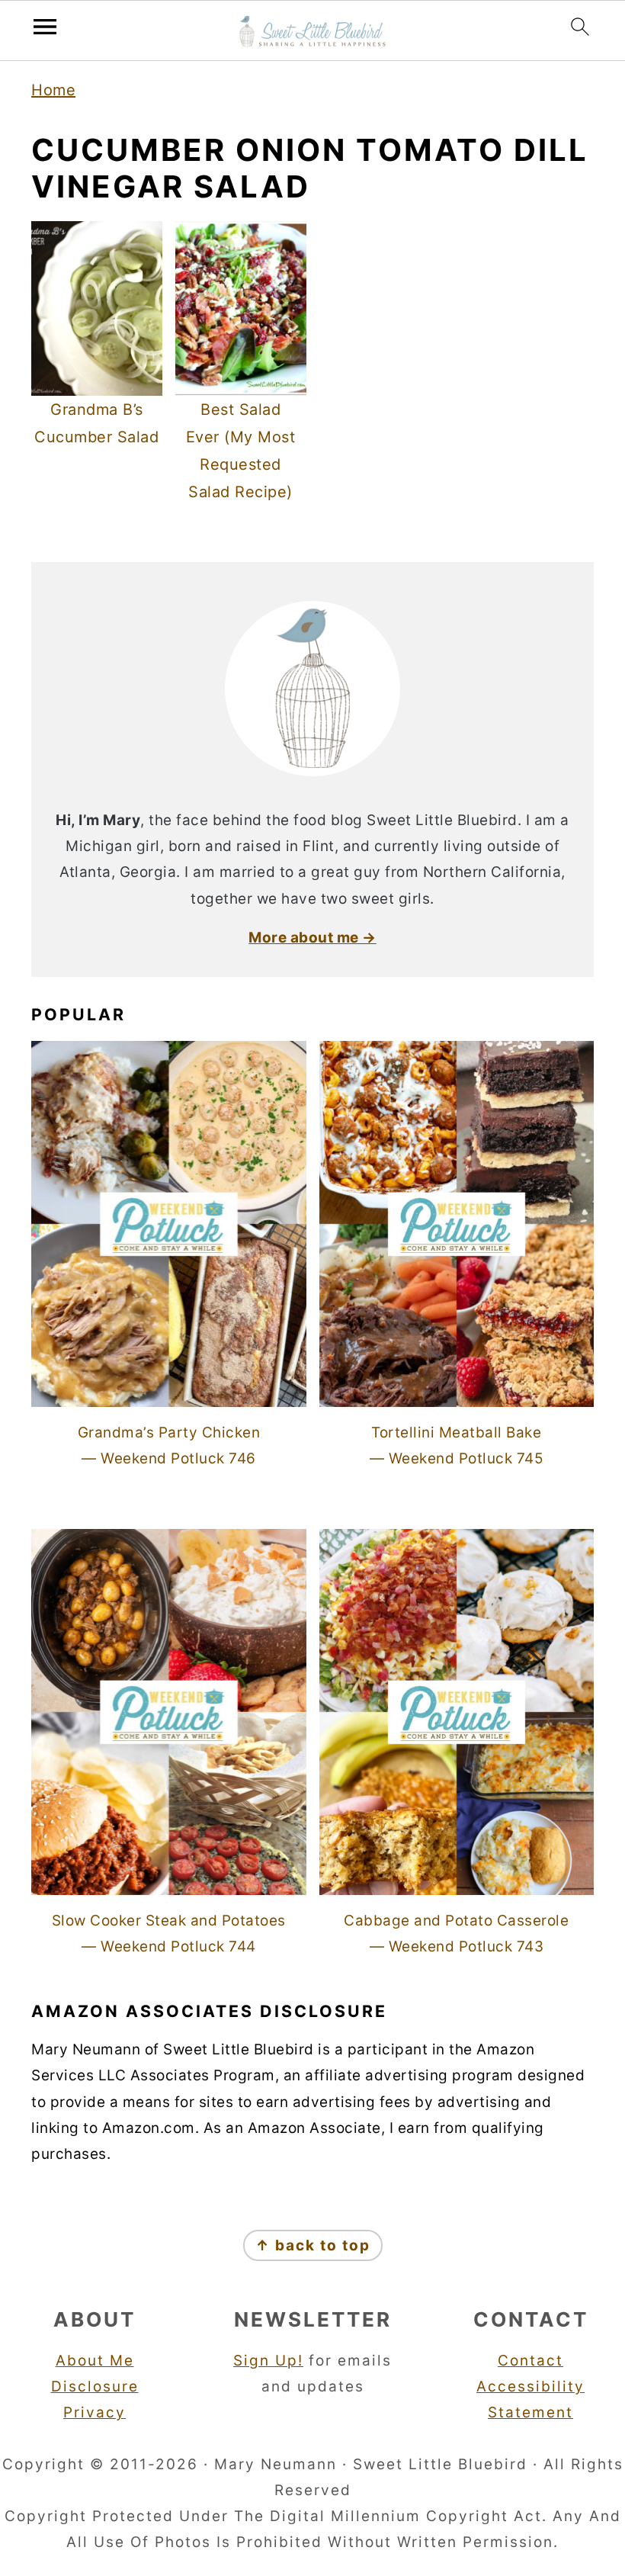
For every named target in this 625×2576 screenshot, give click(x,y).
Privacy (95, 2412)
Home (53, 90)
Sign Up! (268, 2361)
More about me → (312, 938)
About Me (95, 2361)
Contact (530, 2361)
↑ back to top (313, 2245)
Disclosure (95, 2386)
